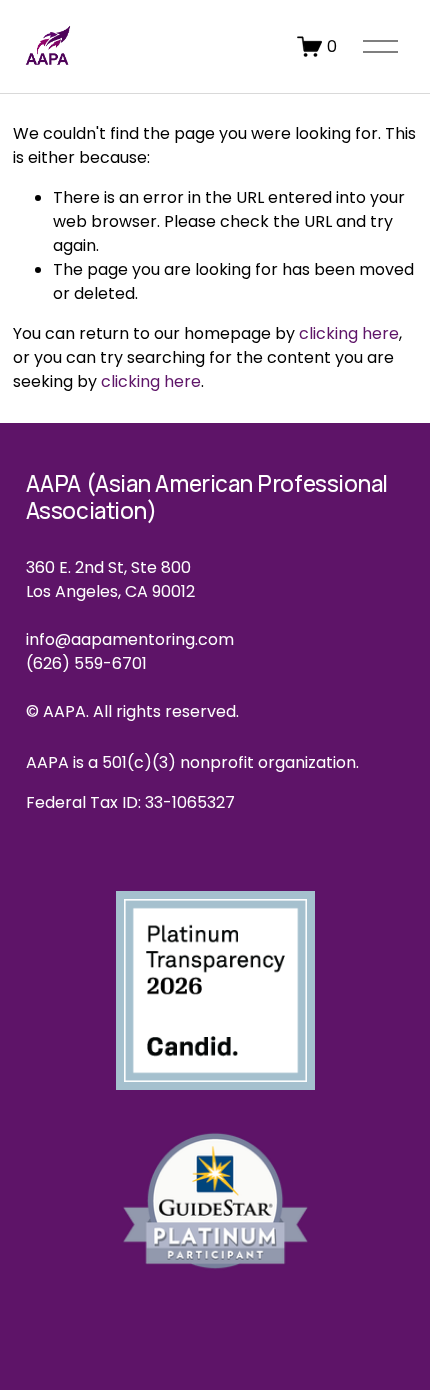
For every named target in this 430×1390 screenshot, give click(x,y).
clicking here (349, 333)
